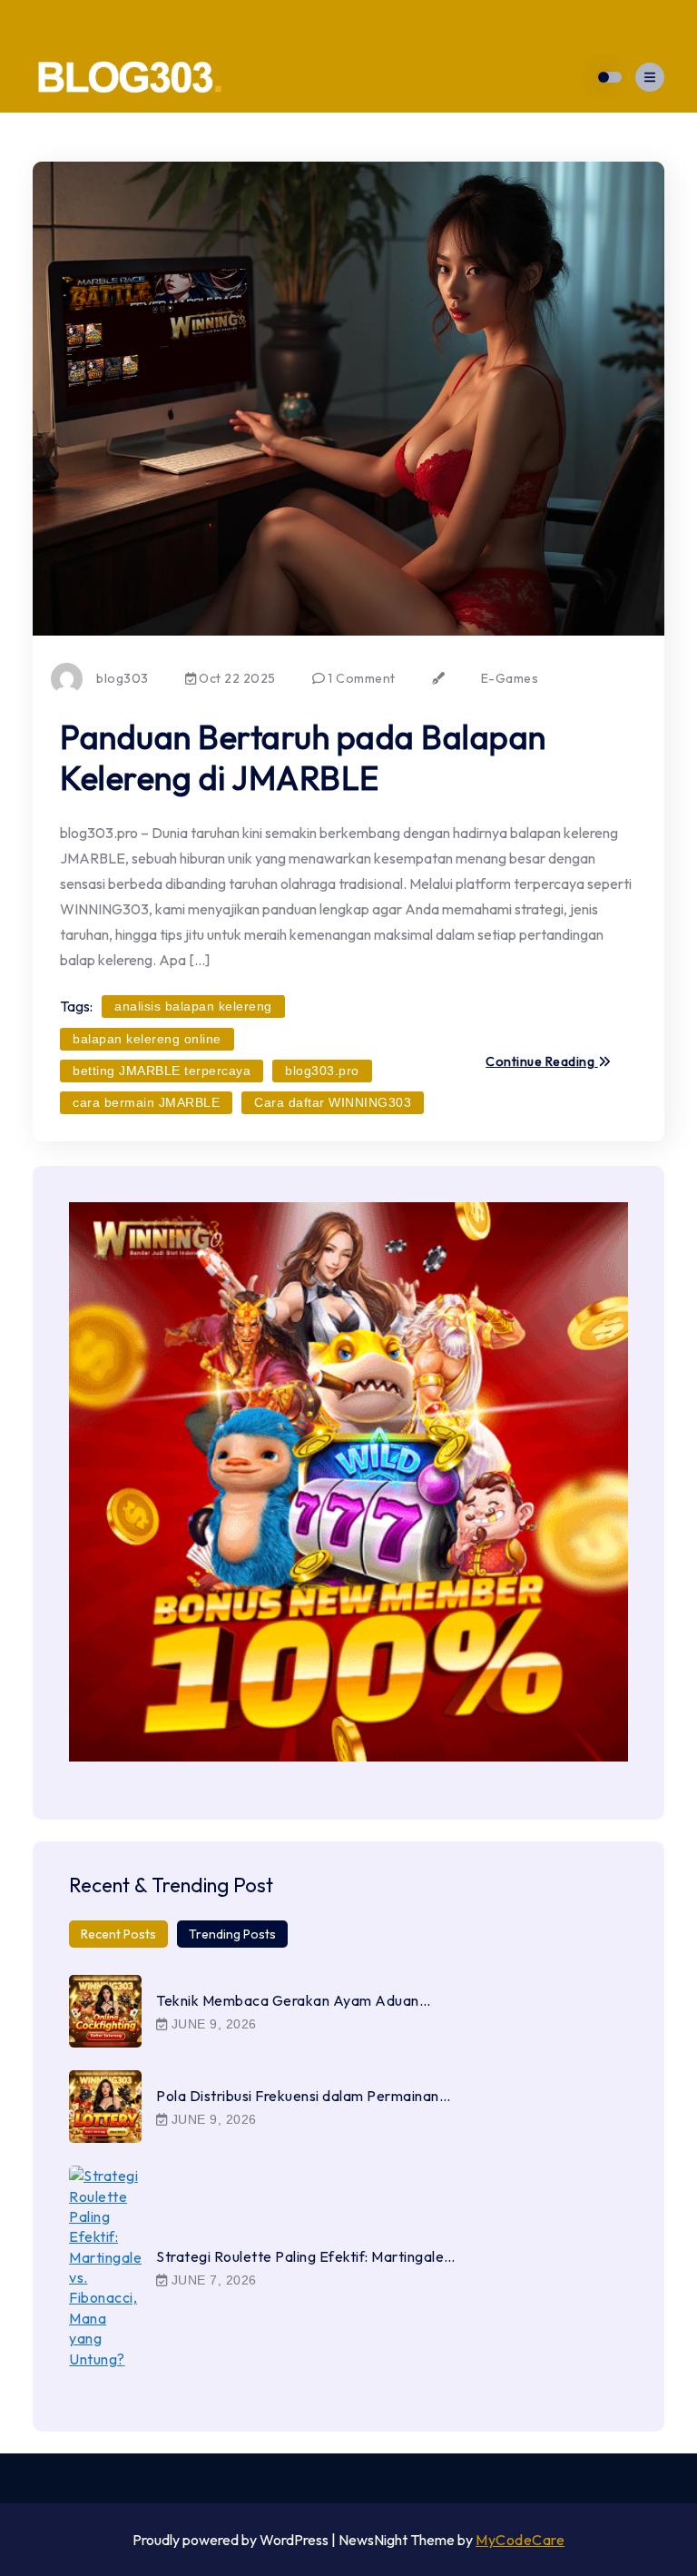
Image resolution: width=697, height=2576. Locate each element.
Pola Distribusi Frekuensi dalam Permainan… (303, 2096)
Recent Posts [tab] (118, 1934)
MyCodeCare (520, 2540)
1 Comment (360, 678)
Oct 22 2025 (236, 678)
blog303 (123, 678)
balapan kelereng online (147, 1039)
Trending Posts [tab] (232, 1934)
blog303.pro (322, 1071)
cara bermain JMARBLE (146, 1102)
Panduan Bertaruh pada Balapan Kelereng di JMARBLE (303, 757)
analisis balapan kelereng (193, 1006)
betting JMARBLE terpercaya (162, 1071)
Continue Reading (542, 1062)
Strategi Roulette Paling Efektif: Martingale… (306, 2256)
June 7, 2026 (212, 2280)
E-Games (510, 678)
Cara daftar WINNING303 (333, 1102)
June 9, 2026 (212, 2024)
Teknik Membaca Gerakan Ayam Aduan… (293, 2000)
